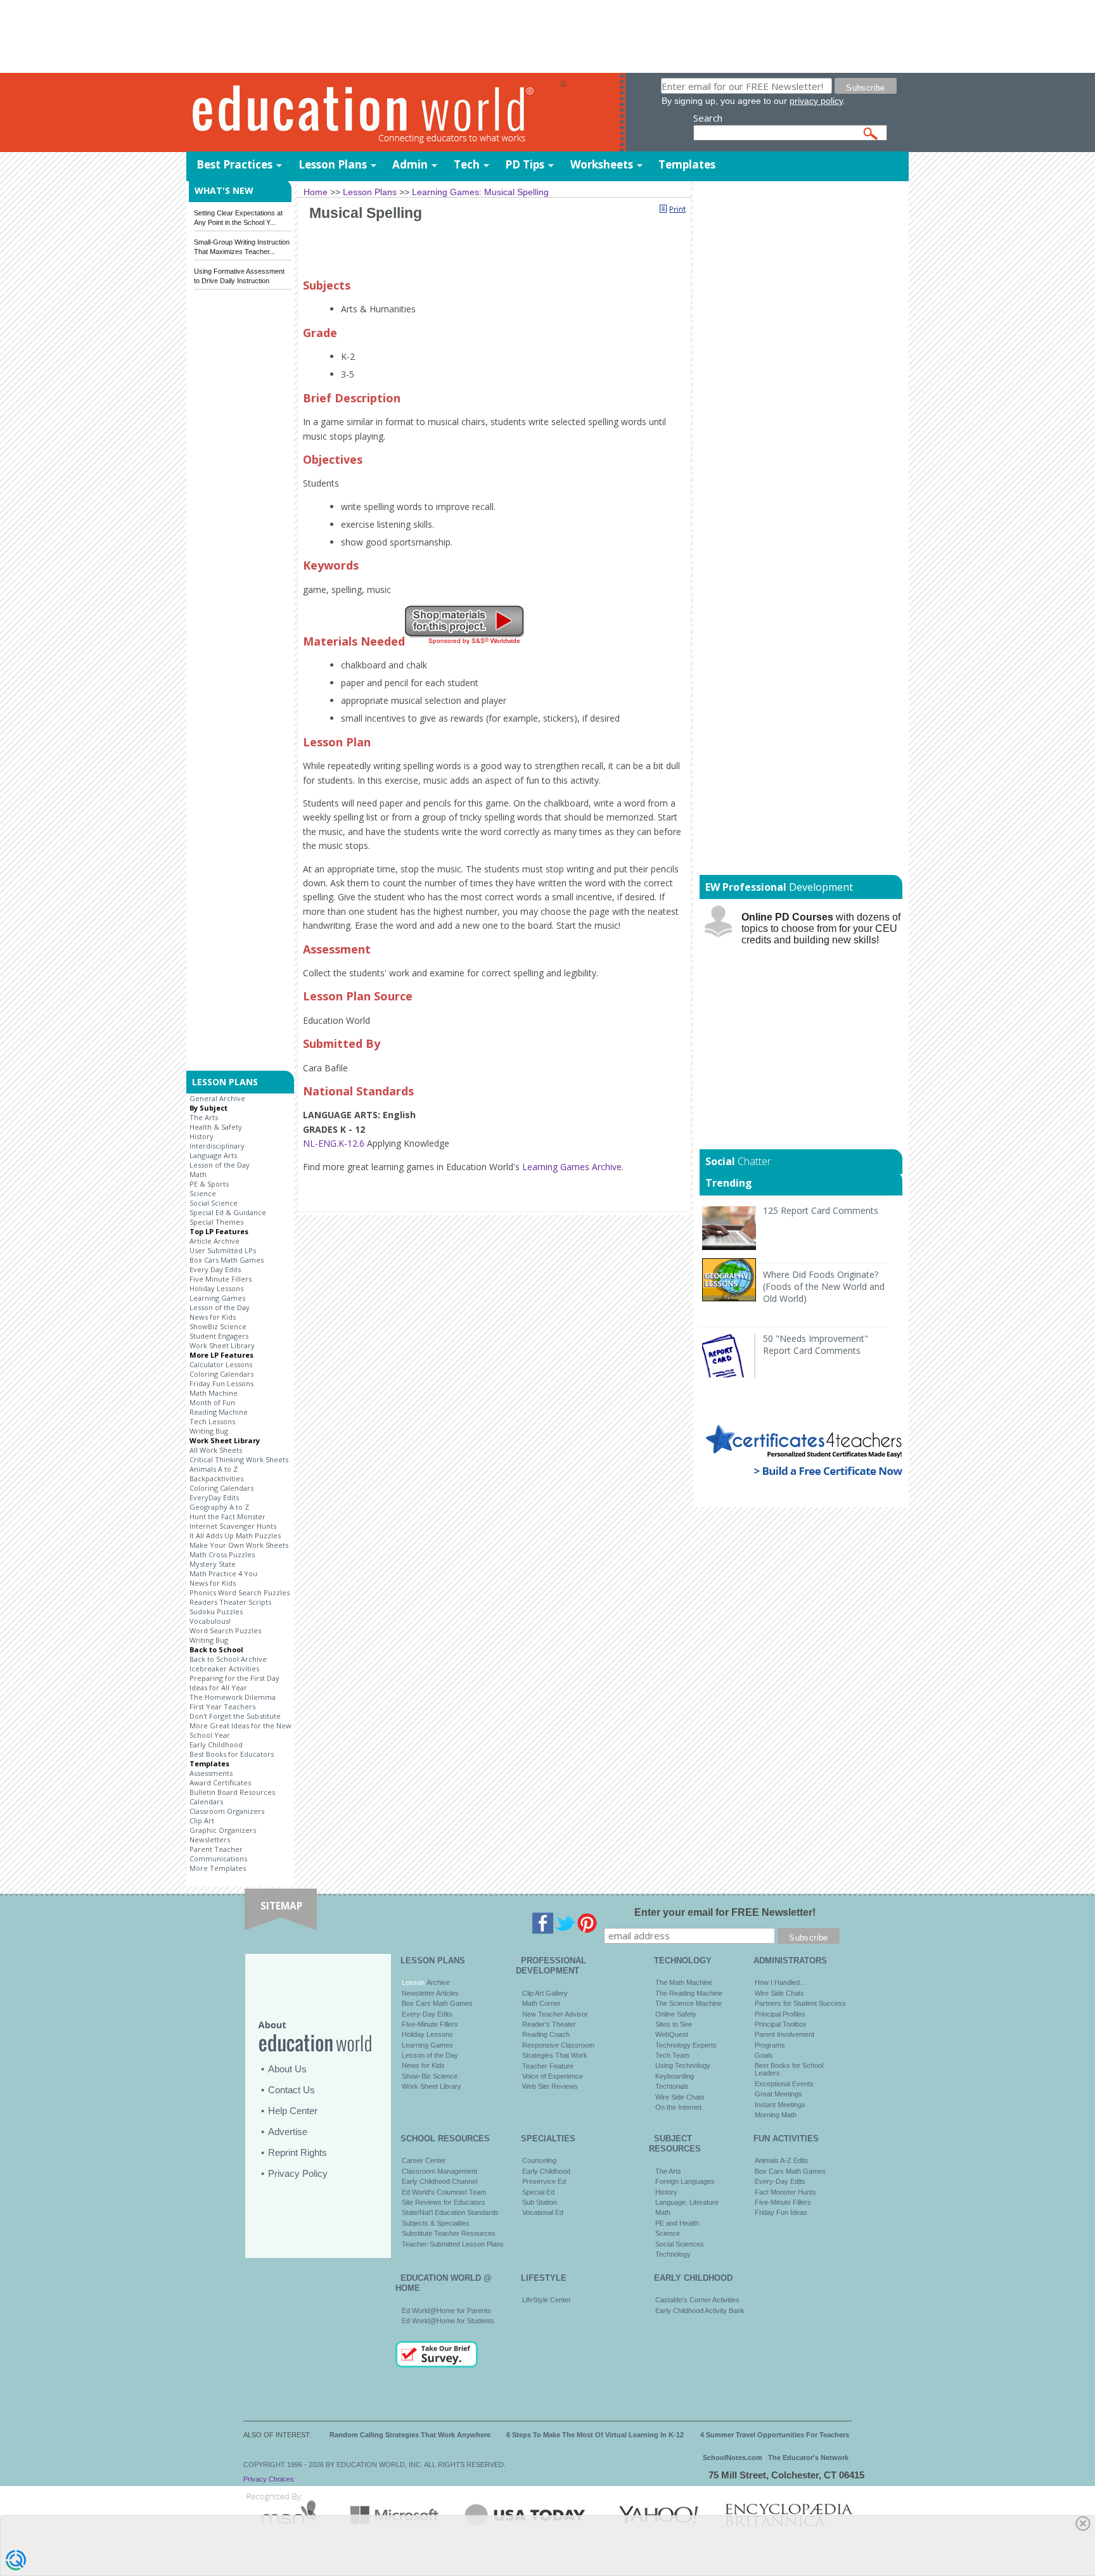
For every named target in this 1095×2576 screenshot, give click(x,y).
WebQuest (672, 2034)
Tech (467, 164)
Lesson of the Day (220, 1165)
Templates (687, 164)
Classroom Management (439, 2171)
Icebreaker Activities (224, 1668)
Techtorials (672, 2086)
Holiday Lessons (216, 1288)
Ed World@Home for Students (448, 2321)
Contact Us (291, 2090)
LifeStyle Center (547, 2300)
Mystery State (213, 1564)
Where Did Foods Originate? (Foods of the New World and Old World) (824, 1286)
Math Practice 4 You (223, 1573)
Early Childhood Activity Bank (700, 2311)
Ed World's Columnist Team (444, 2192)
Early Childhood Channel (439, 2181)
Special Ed (538, 2192)
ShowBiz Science (218, 1326)
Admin (410, 164)
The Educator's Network (808, 2458)
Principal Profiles (780, 2014)
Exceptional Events (784, 2084)
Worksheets (602, 164)
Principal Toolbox (781, 2024)
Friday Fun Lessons (221, 1383)
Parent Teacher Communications (218, 1854)
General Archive (217, 1098)
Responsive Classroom (558, 2045)
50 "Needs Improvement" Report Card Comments (816, 1344)
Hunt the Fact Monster (227, 1516)
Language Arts (213, 1155)
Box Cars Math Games (227, 1260)
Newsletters (210, 1840)
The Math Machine (684, 1982)
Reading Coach (546, 2034)
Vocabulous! (210, 1621)
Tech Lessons (212, 1421)
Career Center (424, 2160)
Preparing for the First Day (234, 1678)
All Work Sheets (216, 1450)
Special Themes (216, 1222)
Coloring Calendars (221, 1374)
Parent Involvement (784, 2034)
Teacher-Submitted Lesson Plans (453, 2244)
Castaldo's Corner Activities (697, 2300)
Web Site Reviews (550, 2086)
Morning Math (776, 2115)
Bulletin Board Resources (232, 1792)
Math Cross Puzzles (222, 1554)
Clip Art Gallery (545, 1993)
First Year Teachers (222, 1706)
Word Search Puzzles (225, 1630)
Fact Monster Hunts (785, 2192)
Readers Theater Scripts (230, 1602)
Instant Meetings (780, 2105)
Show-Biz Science (430, 2076)
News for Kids (213, 1317)
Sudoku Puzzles (216, 1611)
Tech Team (672, 2055)
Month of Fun (212, 1402)
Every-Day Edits (427, 2014)
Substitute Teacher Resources (449, 2233)
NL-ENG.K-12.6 (334, 1143)
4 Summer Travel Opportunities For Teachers (775, 2435)
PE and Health (677, 2223)
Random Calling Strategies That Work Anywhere (410, 2435)
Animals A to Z (214, 1469)
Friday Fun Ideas (781, 2212)
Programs (770, 2045)
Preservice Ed (544, 2181)
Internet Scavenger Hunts (233, 1526)
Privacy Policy (298, 2173)
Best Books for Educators (232, 1754)
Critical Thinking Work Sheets (239, 1459)
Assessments (211, 1773)
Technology (673, 2254)
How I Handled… (781, 1982)
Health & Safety (216, 1127)
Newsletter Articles (430, 1993)
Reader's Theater (549, 2024)
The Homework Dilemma (233, 1697)
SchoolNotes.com (733, 2458)
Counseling (539, 2160)
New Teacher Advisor (555, 2014)
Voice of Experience (553, 2076)
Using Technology (683, 2065)
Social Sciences (680, 2244)
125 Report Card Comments (821, 1210)
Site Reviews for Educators (444, 2202)
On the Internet (678, 2107)
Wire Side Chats (680, 2097)
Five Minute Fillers (221, 1279)
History (202, 1136)
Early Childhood (216, 1744)
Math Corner (541, 2003)
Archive (437, 1982)
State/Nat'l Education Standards (450, 2212)
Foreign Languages (685, 2181)
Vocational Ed (543, 2212)
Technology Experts (686, 2045)
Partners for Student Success (800, 2003)
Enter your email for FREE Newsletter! (725, 1912)
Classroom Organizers (227, 1811)
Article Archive (215, 1241)
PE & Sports (209, 1184)
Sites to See (674, 2024)
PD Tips (525, 164)
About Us (287, 2069)
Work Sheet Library (222, 1345)
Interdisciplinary (217, 1146)
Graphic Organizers (223, 1830)
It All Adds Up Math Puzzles (235, 1535)
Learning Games (217, 1298)
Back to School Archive (228, 1659)
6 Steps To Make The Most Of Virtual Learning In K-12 (595, 2435)
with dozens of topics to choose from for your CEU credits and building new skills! (821, 928)
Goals (764, 2055)
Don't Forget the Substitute (235, 1716)
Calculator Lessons (221, 1364)
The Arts (204, 1117)
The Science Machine (688, 2003)
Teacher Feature (548, 2066)
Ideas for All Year (218, 1687)
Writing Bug (209, 1431)
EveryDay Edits (214, 1497)
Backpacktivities (216, 1478)
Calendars (206, 1801)
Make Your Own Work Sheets (239, 1545)
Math (198, 1174)
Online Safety (676, 2014)
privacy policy (816, 101)
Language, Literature (687, 2202)
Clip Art (202, 1820)
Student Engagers (219, 1336)
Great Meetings (778, 2094)
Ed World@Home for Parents (446, 2311)
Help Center (293, 2111)
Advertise (288, 2132)
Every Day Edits (215, 1269)
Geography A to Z (219, 1507)
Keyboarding (675, 2076)
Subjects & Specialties (436, 2223)
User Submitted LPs (223, 1250)
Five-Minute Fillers (430, 2024)
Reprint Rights (298, 2152)
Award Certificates (220, 1782)
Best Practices (234, 164)
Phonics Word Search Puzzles (240, 1592)
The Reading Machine (689, 1993)
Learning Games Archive (572, 1167)
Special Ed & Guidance (228, 1212)
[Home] (373, 113)
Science (203, 1193)
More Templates (218, 1868)
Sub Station (540, 2202)
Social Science (214, 1203)
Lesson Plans (333, 164)
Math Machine (214, 1393)
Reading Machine (219, 1412)
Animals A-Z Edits (782, 2160)
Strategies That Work (555, 2055)
